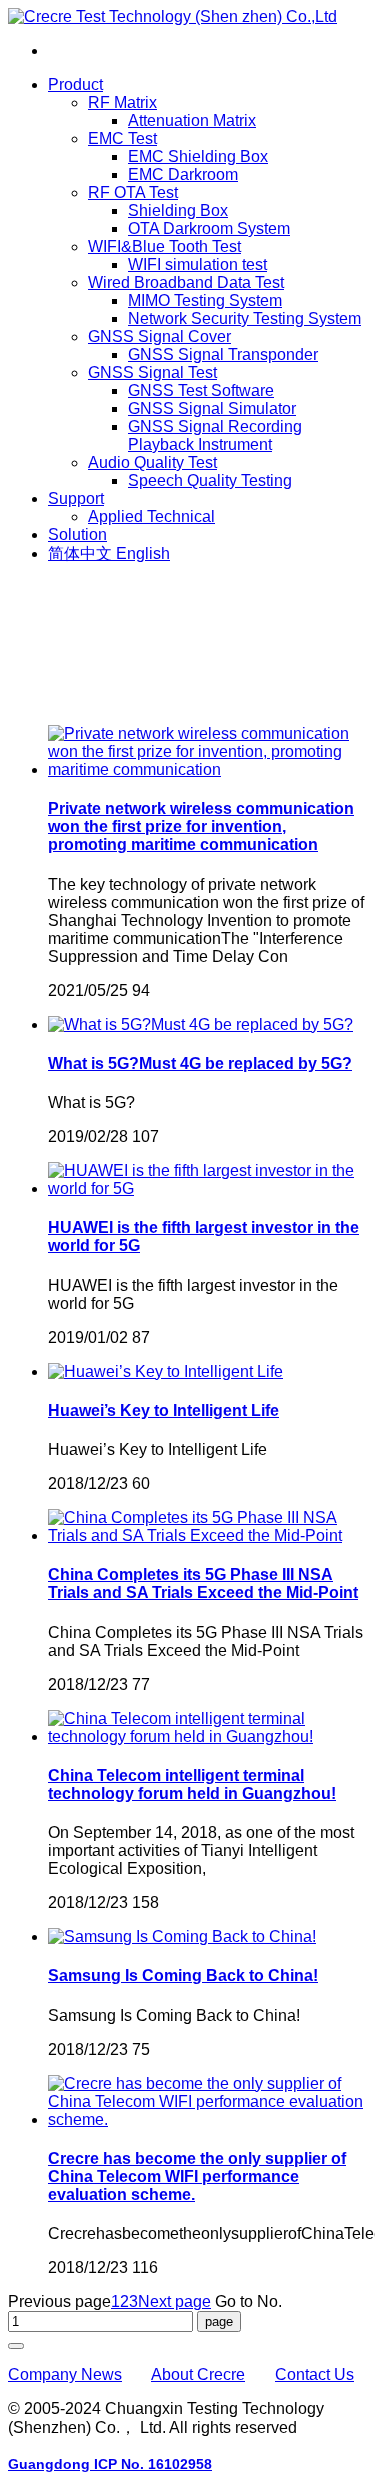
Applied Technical (151, 516)
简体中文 (82, 553)
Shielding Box (178, 210)
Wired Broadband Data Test (186, 282)
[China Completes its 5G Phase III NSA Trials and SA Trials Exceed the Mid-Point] (207, 1535)
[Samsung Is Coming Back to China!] (182, 1936)
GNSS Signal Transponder (223, 354)
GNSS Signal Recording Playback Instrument (215, 435)
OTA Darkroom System (209, 228)
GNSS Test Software (201, 390)
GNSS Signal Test (152, 372)
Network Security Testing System (244, 318)
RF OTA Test (133, 192)
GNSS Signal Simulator (212, 408)
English (143, 553)
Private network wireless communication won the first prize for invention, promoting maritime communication (201, 826)
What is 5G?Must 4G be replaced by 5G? (200, 1063)
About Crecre (198, 2374)
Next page (174, 2301)
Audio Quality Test (152, 462)
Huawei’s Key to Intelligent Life (163, 1410)
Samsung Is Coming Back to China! (183, 1975)
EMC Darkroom (183, 174)
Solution (77, 534)
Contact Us (314, 2374)
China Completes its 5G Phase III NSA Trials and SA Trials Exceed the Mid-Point (203, 1583)
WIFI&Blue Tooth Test (164, 246)
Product (75, 84)
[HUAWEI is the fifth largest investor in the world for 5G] (207, 1188)
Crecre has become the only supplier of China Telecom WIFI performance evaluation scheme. (197, 2176)
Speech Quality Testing (210, 480)
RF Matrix (122, 102)
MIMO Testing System (205, 300)
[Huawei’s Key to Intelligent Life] (165, 1371)
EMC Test (122, 138)
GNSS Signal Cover (159, 336)
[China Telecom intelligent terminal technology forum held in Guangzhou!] (207, 1736)
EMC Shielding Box (198, 156)
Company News (65, 2374)
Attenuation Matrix (192, 120)
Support (76, 498)
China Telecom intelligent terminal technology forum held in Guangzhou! (192, 1784)
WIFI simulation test (197, 264)
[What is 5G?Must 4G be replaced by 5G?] (200, 1024)
